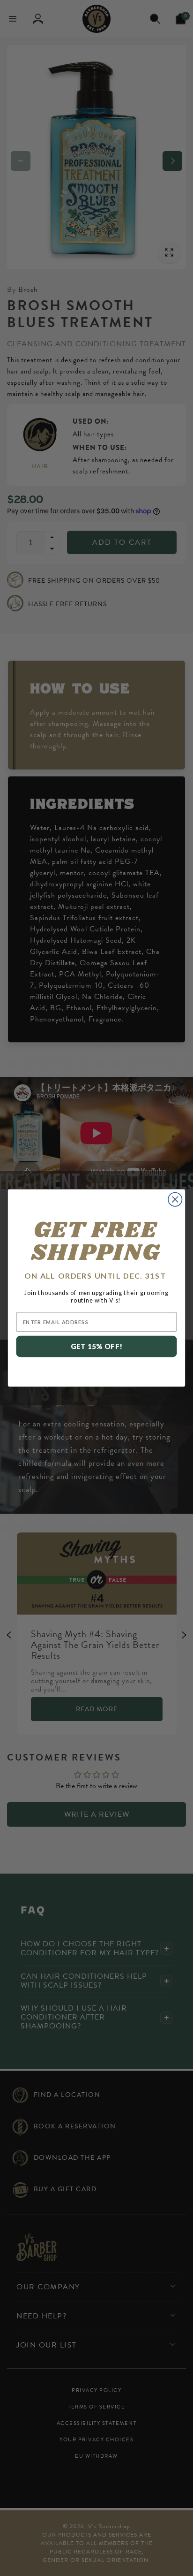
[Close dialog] (175, 1200)
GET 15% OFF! (97, 1346)
